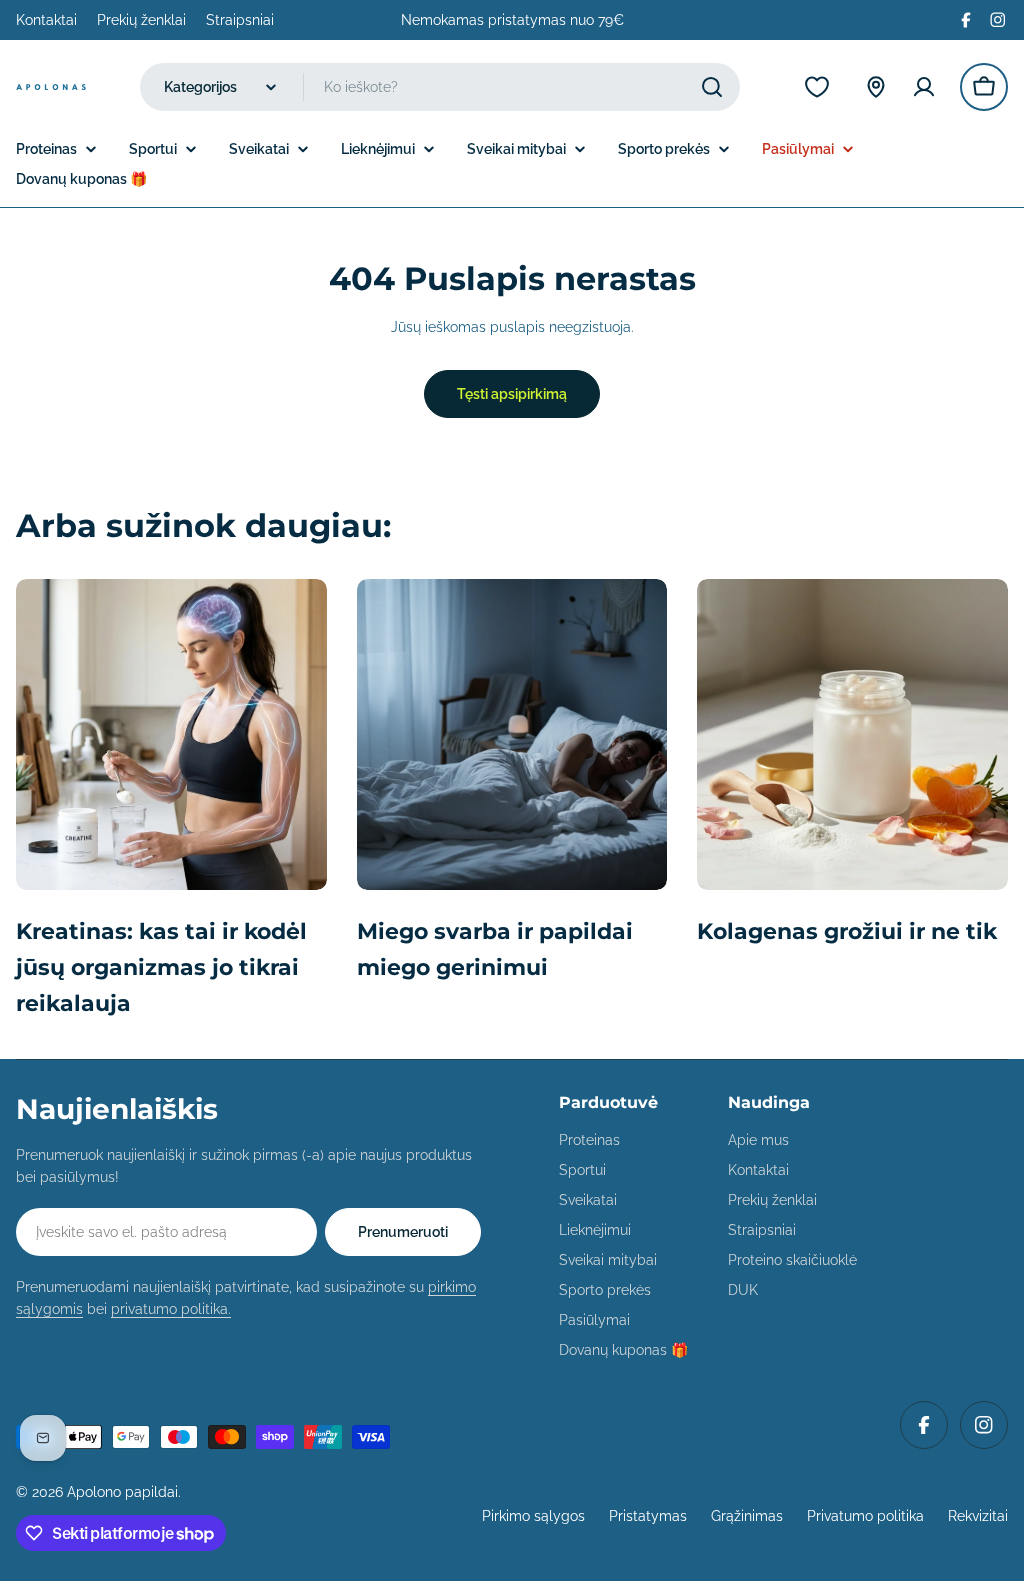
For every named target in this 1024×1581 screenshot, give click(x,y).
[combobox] (440, 87)
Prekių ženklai (141, 20)
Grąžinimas (747, 1516)
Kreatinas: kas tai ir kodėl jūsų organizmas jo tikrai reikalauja (161, 967)
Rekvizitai (978, 1516)
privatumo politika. (171, 1309)
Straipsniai (240, 20)
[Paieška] (712, 87)
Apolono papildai (122, 1492)
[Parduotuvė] (876, 87)
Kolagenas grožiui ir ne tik (847, 931)
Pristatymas (648, 1516)
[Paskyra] (924, 87)
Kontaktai (46, 20)
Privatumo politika (865, 1516)
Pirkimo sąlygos (533, 1516)
